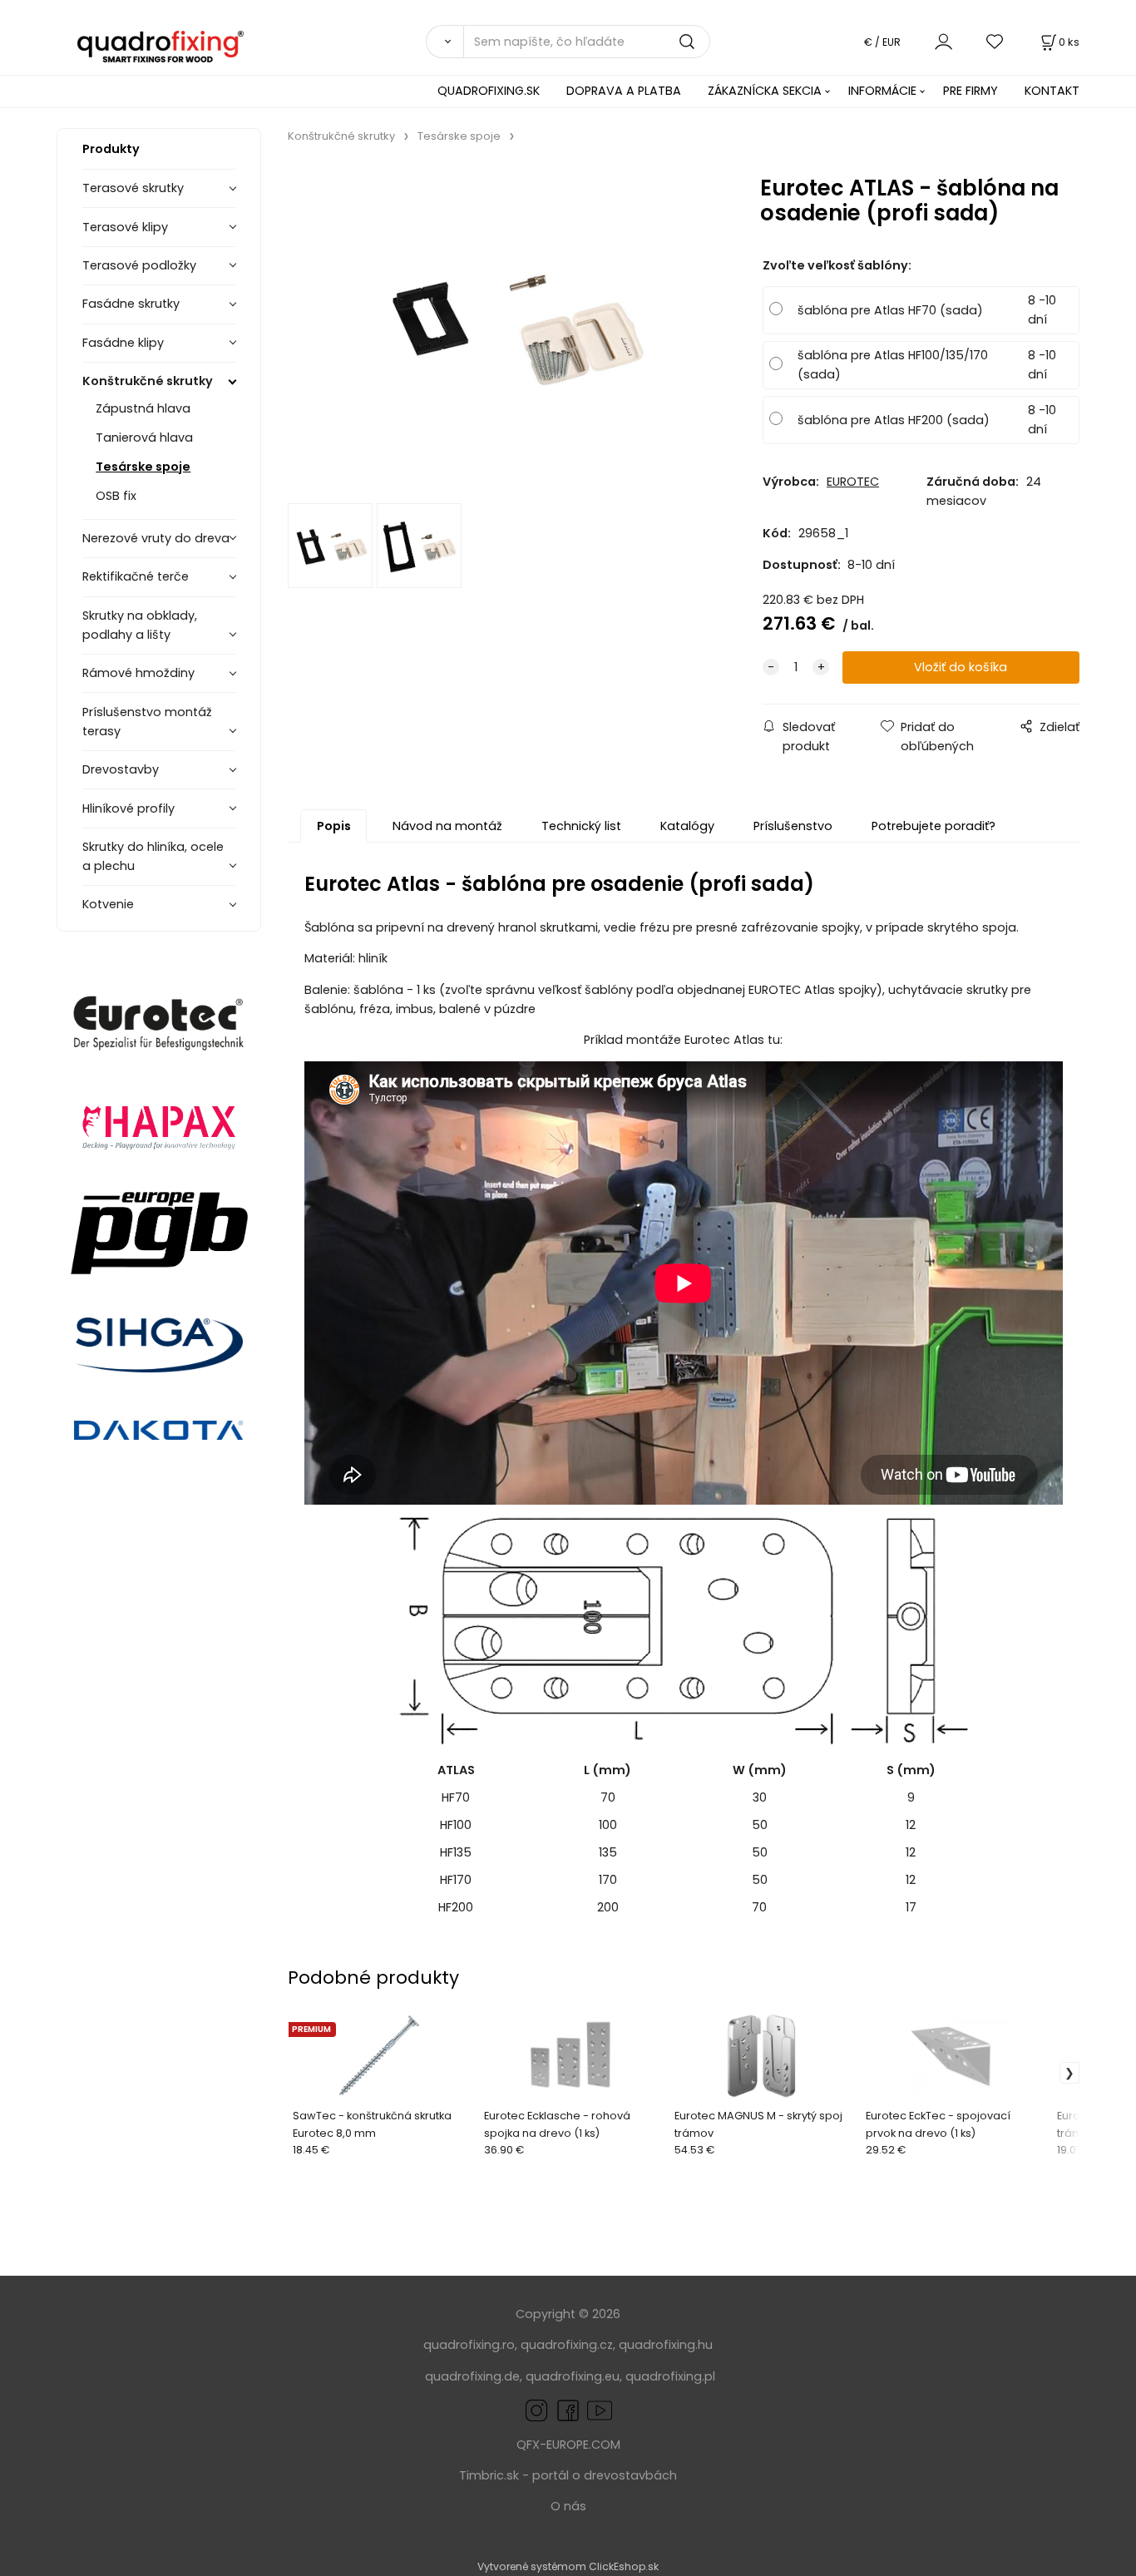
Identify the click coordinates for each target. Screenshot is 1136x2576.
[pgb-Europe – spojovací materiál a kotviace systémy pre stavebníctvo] (159, 1233)
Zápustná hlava (143, 408)
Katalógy (687, 826)
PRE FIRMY (971, 91)
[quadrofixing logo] (160, 46)
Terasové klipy (125, 227)
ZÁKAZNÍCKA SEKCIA (765, 91)
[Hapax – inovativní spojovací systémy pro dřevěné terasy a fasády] (159, 1126)
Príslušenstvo (793, 826)
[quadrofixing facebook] (565, 2410)
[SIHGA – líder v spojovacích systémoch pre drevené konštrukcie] (159, 1345)
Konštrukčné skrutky (148, 381)
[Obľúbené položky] (995, 41)
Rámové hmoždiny (138, 673)
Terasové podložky (139, 265)
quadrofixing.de (472, 2376)
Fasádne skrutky (131, 304)
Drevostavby (121, 769)
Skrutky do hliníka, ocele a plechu (153, 856)
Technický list (581, 826)
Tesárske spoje (143, 467)
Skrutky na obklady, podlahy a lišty (140, 625)
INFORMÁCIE (882, 91)
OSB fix (116, 496)
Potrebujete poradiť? (933, 826)
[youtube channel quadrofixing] (600, 2410)
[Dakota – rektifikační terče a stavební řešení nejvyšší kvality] (159, 1432)
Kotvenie (108, 904)
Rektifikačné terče (136, 576)
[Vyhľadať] (444, 42)
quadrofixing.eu (573, 2376)
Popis (334, 826)
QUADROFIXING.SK (489, 91)
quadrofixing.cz (567, 2345)
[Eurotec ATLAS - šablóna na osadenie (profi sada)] (505, 329)
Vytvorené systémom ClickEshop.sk (568, 2566)
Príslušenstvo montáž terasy (147, 722)
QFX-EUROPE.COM (568, 2445)
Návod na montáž (447, 826)
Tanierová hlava (144, 438)
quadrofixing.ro (469, 2345)
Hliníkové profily (128, 808)
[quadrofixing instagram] (536, 2410)
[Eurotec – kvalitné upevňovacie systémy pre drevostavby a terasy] (159, 1023)
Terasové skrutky (133, 188)
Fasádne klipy (123, 343)
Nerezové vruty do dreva (156, 538)
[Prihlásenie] (943, 41)
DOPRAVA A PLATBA (624, 91)
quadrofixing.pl (670, 2376)
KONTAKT (1052, 91)
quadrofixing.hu (666, 2345)
